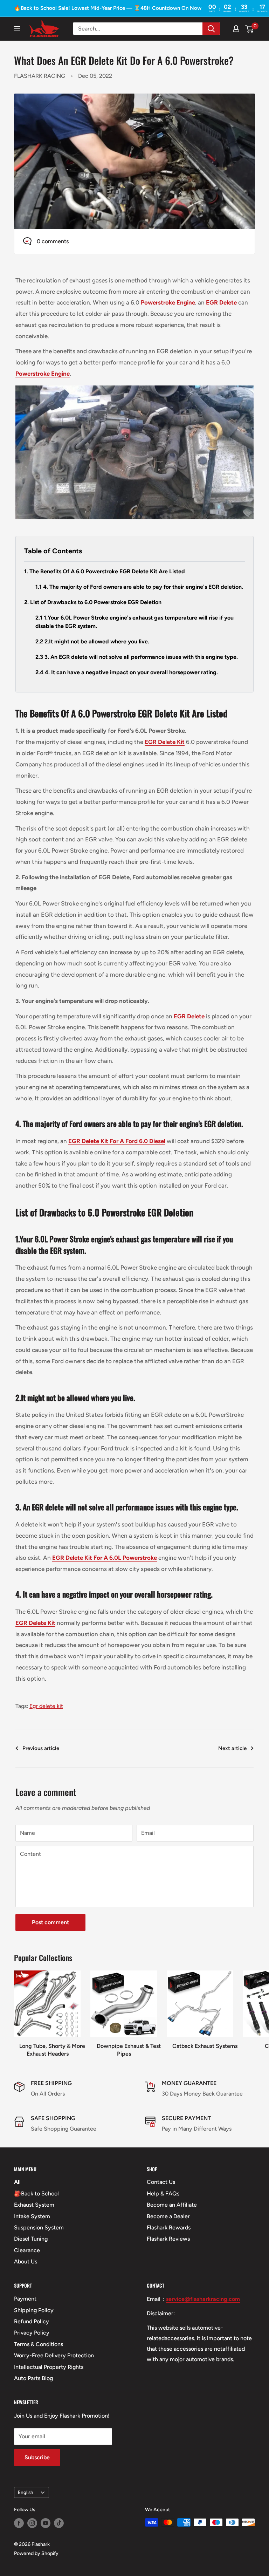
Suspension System (39, 2227)
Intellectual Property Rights (49, 2367)
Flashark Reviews (168, 2239)
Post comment (50, 1922)
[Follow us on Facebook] (19, 2523)
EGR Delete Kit (165, 742)
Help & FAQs (163, 2194)
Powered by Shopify (36, 2553)
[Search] (211, 29)
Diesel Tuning (31, 2239)
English (26, 2492)
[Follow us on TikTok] (59, 2523)
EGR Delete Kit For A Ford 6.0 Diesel (117, 1141)
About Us (26, 2261)
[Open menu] (17, 29)
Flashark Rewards (169, 2227)
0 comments (53, 241)
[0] (250, 29)
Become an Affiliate (172, 2205)
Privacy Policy (32, 2333)
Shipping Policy (34, 2310)
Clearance (27, 2250)
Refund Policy (32, 2321)
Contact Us (161, 2182)
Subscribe (37, 2457)
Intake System (32, 2216)
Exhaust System (34, 2205)
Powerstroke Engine (168, 302)
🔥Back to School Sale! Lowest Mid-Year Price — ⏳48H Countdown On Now (108, 8)
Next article (232, 1748)
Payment (25, 2299)
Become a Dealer (168, 2216)
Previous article (41, 1748)
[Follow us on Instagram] (32, 2523)
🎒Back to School (36, 2194)
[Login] (236, 29)
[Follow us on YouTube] (46, 2523)
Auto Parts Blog (33, 2378)
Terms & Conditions (39, 2344)
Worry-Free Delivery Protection (54, 2355)
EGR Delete (189, 1016)
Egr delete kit (46, 1706)
